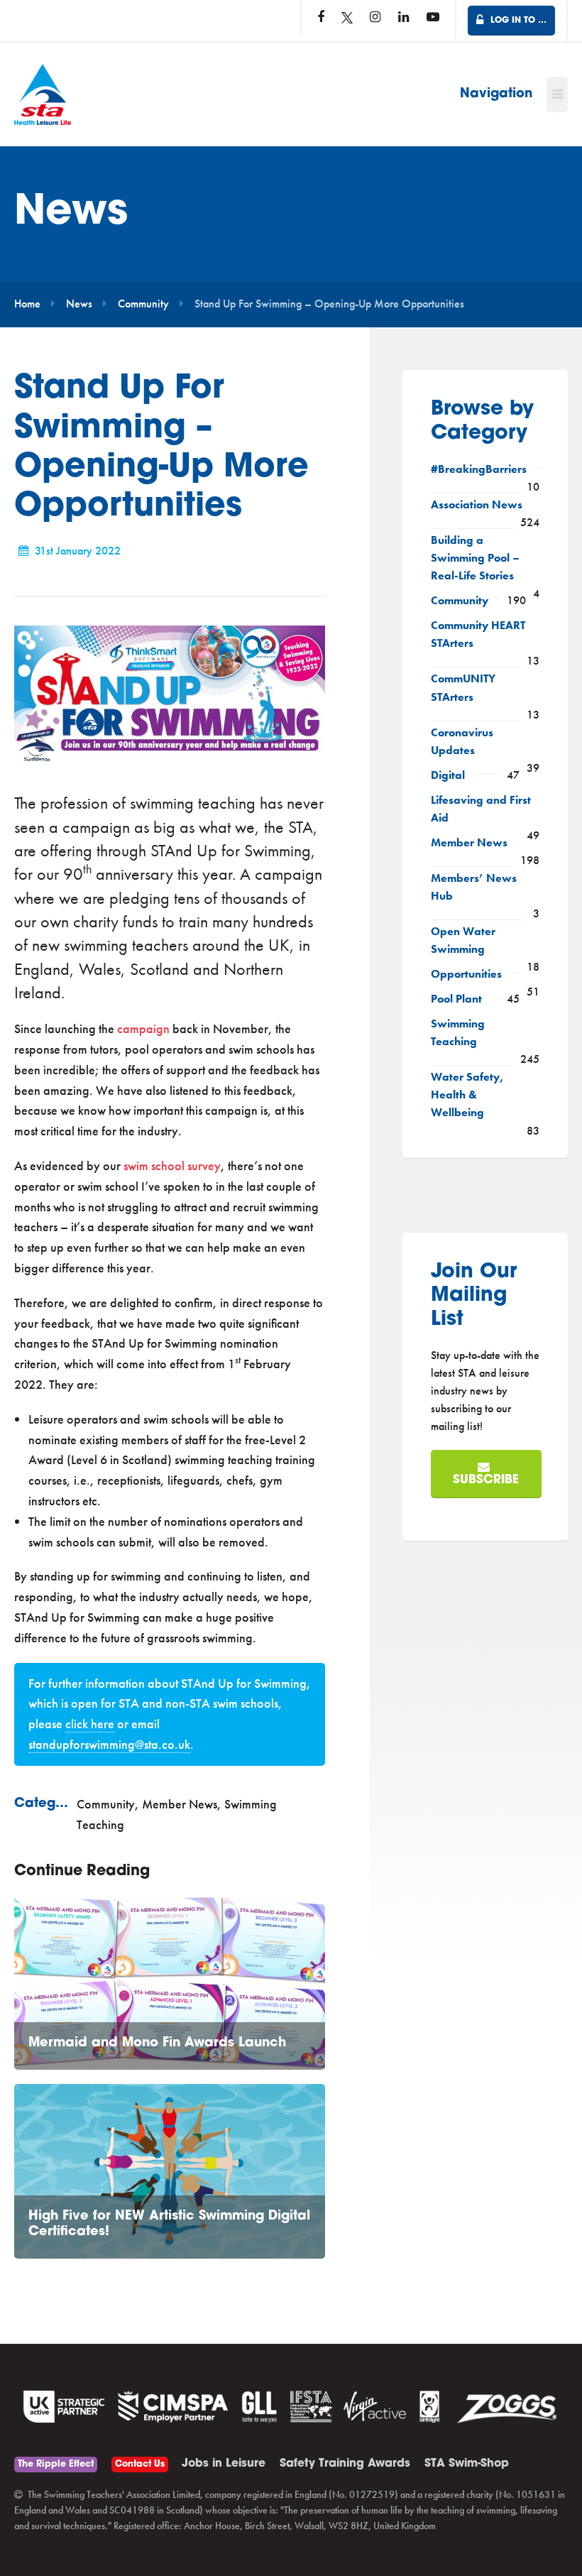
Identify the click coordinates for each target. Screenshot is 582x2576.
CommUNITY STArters (463, 688)
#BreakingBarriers (479, 469)
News (79, 304)
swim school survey (172, 1166)
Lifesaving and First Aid (481, 809)
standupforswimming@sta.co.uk (109, 1744)
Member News (180, 1804)
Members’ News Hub (474, 887)
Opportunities (466, 974)
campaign (143, 1028)
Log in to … (517, 21)
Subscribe (486, 1480)
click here (90, 1724)
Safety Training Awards (345, 2464)
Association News (477, 505)
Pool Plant (456, 999)
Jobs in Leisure (224, 2464)
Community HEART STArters (478, 634)
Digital (448, 775)
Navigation (496, 94)
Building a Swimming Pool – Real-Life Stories (475, 558)
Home (27, 304)
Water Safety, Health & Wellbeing (467, 1095)
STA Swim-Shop (467, 2464)
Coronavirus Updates (462, 742)
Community (143, 304)
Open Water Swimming (463, 940)
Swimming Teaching (458, 1033)
